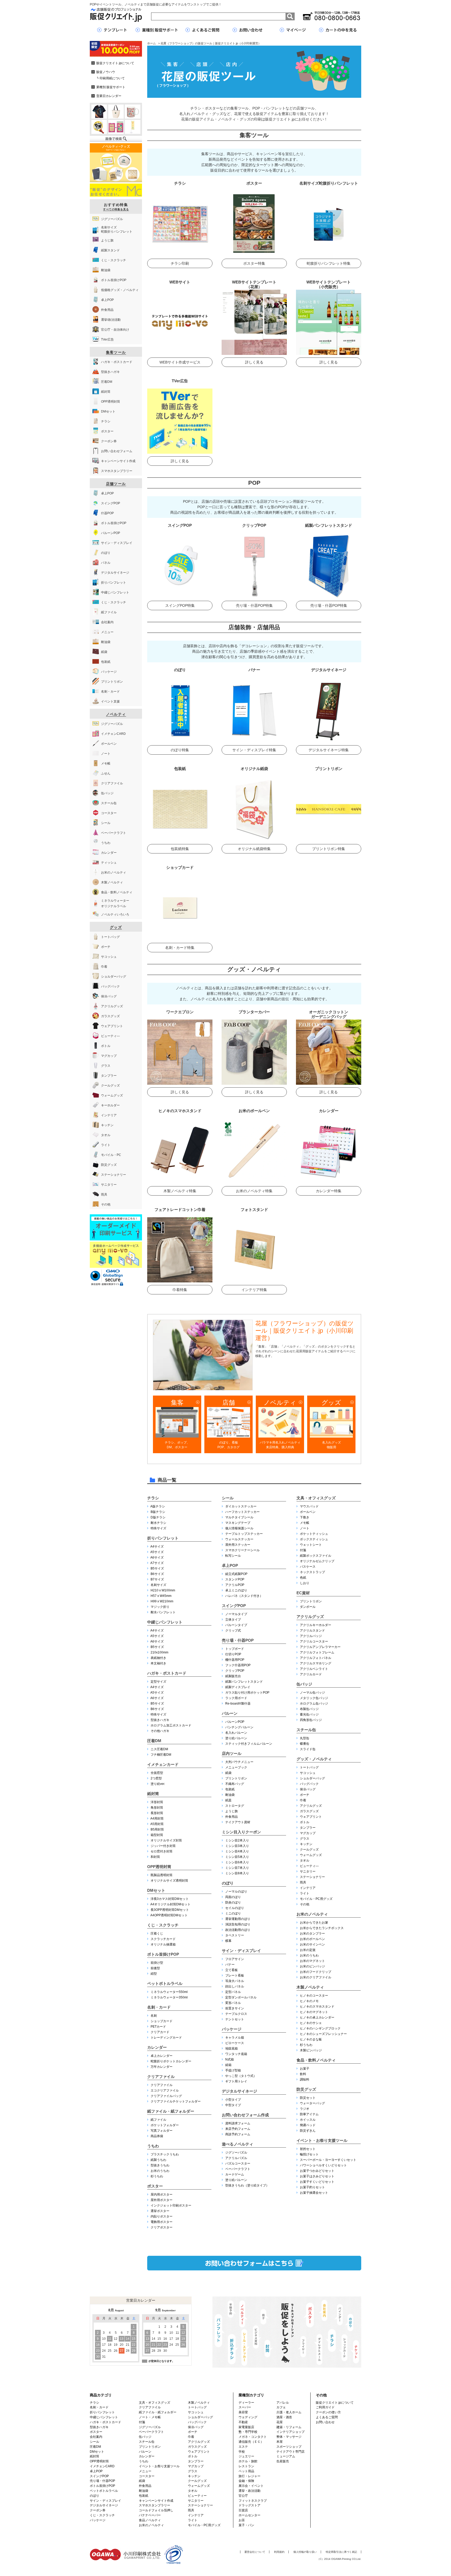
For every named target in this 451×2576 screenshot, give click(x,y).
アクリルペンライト (314, 1669)
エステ (243, 2447)
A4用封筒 (157, 1819)
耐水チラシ (158, 1523)
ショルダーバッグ (312, 1778)
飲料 (303, 2074)
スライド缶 (308, 1749)
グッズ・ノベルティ (314, 1759)
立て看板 (232, 1970)
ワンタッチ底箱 (236, 2054)
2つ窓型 (156, 1778)
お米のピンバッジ (312, 1966)
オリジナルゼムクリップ (317, 1561)
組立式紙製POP (236, 1574)
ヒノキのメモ (309, 2001)
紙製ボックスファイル (316, 1556)
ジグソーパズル (236, 2153)
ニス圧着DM (159, 1749)
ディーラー (246, 2403)
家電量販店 (246, 2427)
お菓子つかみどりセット (317, 2171)
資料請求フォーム (238, 2123)
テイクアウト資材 (238, 1822)
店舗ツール (116, 484)
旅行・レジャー (250, 2476)
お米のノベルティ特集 (254, 1191)
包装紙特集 (180, 849)
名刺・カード (159, 2007)
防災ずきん (308, 2131)
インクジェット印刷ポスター (171, 2205)
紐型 (154, 1974)
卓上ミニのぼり (236, 1590)
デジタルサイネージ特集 (329, 750)
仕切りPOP (233, 1654)
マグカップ (308, 1833)
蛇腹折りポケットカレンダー (171, 2061)
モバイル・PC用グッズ (316, 1899)
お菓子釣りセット (312, 2187)
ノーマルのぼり (236, 1892)
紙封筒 (153, 1794)
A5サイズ (157, 1552)
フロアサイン (235, 1959)
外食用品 (232, 1817)
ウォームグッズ (311, 1855)
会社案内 (96, 2437)
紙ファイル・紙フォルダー (171, 2111)
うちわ (153, 2146)
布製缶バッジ (309, 1709)
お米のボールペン (312, 1939)
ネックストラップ (312, 1572)
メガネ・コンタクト (253, 2437)
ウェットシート (311, 1545)
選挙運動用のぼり (238, 1919)
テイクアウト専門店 (290, 2452)
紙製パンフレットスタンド (244, 1682)
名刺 (154, 2016)
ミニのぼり (233, 1913)
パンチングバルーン (239, 1727)
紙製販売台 (233, 1676)
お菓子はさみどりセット (317, 2176)
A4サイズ (157, 1547)
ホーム (152, 43)
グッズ (331, 1402)
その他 (305, 1904)
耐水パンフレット (163, 1612)
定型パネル (233, 1992)
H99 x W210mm (162, 1601)
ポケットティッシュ (314, 1534)
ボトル (305, 1822)
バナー (230, 1965)
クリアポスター (162, 2227)
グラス (305, 1839)
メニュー (145, 2471)
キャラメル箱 (235, 2038)
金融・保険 (246, 2481)
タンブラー (308, 1828)
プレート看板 (235, 1975)
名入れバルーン (236, 1733)
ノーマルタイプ (236, 1614)
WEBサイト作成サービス (180, 362)
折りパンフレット (163, 1538)
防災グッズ (306, 2089)
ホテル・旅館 (248, 2461)
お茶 (242, 2520)
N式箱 (230, 2059)
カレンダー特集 (329, 1191)
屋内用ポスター (162, 2195)
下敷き (305, 1517)
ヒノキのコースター (314, 1996)
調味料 (305, 2080)
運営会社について (255, 2552)
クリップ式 (233, 1631)
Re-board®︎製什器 (238, 1704)
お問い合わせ (325, 2422)
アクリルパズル (236, 2158)
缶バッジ (304, 1684)
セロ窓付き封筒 (162, 1851)
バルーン (230, 1713)
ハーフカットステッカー (242, 1512)
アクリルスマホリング (316, 1663)
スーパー (245, 2407)
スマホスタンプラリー (155, 2505)
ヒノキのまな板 (311, 2039)
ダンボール (308, 1607)
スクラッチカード (163, 1939)
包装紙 (230, 1789)
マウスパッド (309, 1506)
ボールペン (308, 1512)
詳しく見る (254, 362)
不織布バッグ (235, 1784)
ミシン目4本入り (237, 1851)
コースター (147, 2476)
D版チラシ (158, 1517)
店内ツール (232, 1753)
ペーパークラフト (238, 2169)
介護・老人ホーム (289, 2412)
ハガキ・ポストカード (167, 1673)
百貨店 (243, 2510)
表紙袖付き (158, 1658)
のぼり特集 (180, 750)
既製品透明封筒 (162, 1875)
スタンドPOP (235, 1579)
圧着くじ (157, 1933)
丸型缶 (305, 1738)
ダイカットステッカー (241, 1506)
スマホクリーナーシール (242, 1550)
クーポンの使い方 (328, 2412)
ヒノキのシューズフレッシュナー (323, 2034)
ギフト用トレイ (236, 2081)
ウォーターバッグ (312, 2103)
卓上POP (230, 1565)
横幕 (228, 1941)
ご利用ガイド (325, 2407)
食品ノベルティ (150, 2520)
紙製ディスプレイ (238, 1687)
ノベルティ (280, 1402)
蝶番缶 (305, 1744)
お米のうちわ (160, 2171)
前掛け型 (157, 1963)
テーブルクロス (236, 2014)
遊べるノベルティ (238, 2144)
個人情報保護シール (239, 1528)
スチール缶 (306, 1730)
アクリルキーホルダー (316, 1625)
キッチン (306, 1844)
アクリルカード (311, 1674)
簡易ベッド (308, 2125)
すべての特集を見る (116, 209)
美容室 (243, 2412)
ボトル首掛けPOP (163, 1954)
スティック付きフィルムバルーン (249, 1744)
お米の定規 (308, 1950)
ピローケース (235, 2043)
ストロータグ (235, 1806)
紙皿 (228, 1800)
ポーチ (305, 1795)
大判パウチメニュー (239, 1762)
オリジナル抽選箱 (163, 1944)
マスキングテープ (238, 1523)
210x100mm (159, 1652)
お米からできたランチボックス (322, 1928)
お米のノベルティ (312, 1914)
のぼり (228, 1883)
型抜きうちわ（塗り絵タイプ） (247, 2185)
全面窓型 (157, 1773)
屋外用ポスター (162, 2200)
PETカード (158, 2027)
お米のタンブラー (312, 1933)
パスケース (308, 1567)
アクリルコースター (314, 1641)
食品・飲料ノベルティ (316, 2060)
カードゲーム (235, 2174)
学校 (242, 2452)
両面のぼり (233, 1897)
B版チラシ (158, 1512)
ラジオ (305, 2109)
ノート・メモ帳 (150, 2417)
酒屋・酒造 (284, 2417)
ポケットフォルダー (165, 2125)
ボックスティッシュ (314, 1539)
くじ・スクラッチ (163, 1925)
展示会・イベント (251, 2486)
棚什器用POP (235, 1660)
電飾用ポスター (162, 2222)
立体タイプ (233, 1620)
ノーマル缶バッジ (312, 1693)
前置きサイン (235, 2008)
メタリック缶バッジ (314, 1698)
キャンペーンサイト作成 (156, 2501)
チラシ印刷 (180, 263)
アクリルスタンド (312, 1631)
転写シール (233, 1556)
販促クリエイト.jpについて (335, 2403)
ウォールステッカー (239, 1539)
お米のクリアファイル (316, 1977)
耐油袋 (230, 1795)
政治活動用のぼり (238, 1930)
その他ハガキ (160, 1731)
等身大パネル (235, 1981)
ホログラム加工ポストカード (171, 1725)
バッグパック (309, 1784)
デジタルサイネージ (239, 2091)
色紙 (303, 1578)
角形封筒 (157, 1808)
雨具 (303, 1882)
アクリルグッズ (310, 1617)
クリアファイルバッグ (166, 2096)
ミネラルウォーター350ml (169, 1997)
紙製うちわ (158, 2160)
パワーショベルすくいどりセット (323, 2165)
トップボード (235, 1649)
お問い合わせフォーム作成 (245, 2115)
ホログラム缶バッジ (314, 1704)
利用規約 (279, 2552)
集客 (177, 1402)
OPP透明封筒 (159, 1867)
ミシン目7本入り (237, 1868)
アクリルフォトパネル (316, 1658)
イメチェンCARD (102, 2466)
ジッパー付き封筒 (163, 1846)
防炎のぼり (233, 1902)
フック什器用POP (238, 1665)
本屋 (280, 2442)
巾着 (303, 1800)
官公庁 (243, 2496)
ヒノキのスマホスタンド (317, 2007)
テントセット (235, 2019)
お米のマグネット (312, 1961)
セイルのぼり (235, 1908)
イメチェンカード (163, 1764)
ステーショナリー (312, 1877)
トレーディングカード (166, 2038)
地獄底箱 (232, 2048)
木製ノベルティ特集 (180, 1191)
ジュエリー (246, 2456)
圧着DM (154, 1741)
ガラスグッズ (309, 1811)
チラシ (153, 1498)
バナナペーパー (150, 2515)
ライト (305, 1893)
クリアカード (160, 2032)
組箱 (228, 2065)
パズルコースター (238, 2163)
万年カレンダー (162, 2067)
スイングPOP (234, 1606)
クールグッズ (309, 1850)
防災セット (308, 2098)
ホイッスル (308, 2120)
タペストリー (235, 1935)
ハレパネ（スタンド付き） (244, 1596)
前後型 (155, 1968)
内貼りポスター (162, 2216)
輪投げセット (309, 2154)
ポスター (155, 2186)
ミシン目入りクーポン (241, 1832)
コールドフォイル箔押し (156, 2510)
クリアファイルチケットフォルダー (176, 2101)
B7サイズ (157, 1579)
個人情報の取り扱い (305, 2552)
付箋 (303, 1550)
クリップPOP (235, 1671)
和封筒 (155, 1857)
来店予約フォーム (238, 2129)
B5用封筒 (157, 1829)
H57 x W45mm (161, 1596)
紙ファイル (158, 2120)
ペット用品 (246, 2471)
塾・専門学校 (248, 2432)
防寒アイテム (309, 2114)
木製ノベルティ (310, 1987)
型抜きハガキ (160, 1720)
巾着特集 (180, 1290)
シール (228, 1498)
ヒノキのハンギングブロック (320, 2028)
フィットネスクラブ (253, 2501)
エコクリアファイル (165, 2090)
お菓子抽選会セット (314, 2193)
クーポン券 (98, 2510)
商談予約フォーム (238, 2134)
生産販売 (283, 2461)
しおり (305, 1583)
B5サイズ (157, 1568)
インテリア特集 (254, 1290)
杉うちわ (157, 2176)
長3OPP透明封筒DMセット (170, 1910)
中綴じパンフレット (165, 1622)
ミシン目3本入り (237, 1846)
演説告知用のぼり (238, 1924)
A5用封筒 (157, 1824)
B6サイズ (157, 1574)
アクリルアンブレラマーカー (320, 1647)
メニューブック (236, 1767)
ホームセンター (250, 2515)
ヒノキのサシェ (311, 2023)
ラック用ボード (236, 1698)
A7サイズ (157, 1563)
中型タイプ (233, 2105)
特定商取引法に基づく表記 (341, 2552)
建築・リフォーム (289, 2427)
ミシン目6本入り (237, 1862)
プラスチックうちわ (165, 2154)
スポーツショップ (289, 2447)
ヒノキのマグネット (314, 2012)
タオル (305, 1860)
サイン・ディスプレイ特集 (254, 750)
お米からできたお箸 (314, 1923)
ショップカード (162, 2021)
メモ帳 (305, 1523)
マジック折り (160, 1607)
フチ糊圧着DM (161, 1755)
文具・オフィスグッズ (316, 1498)
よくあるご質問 (327, 2417)
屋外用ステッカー (238, 1545)
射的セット (308, 2149)
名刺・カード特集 (180, 948)
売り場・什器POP (238, 1640)
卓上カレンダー (162, 2056)
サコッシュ (308, 1773)
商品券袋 (157, 2136)
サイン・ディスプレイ (241, 1951)
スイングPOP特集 (180, 605)
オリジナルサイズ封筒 (166, 1840)
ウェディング (248, 2417)
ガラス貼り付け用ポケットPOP (247, 1693)
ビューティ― (309, 1866)
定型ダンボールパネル (241, 1997)
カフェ (281, 2407)
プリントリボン (236, 1778)
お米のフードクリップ (316, 1972)
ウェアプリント (311, 1817)
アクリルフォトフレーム (317, 1652)
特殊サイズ (158, 1528)
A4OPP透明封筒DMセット (169, 1915)
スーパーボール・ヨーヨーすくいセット (328, 2160)
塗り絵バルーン (236, 1738)
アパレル (283, 2403)
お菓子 (305, 2069)
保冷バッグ (308, 1789)
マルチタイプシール (239, 1517)
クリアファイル (161, 2077)
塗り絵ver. (158, 1784)
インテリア (308, 1888)
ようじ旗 (232, 1811)
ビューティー (197, 2496)
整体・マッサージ (289, 2437)
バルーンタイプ (236, 1625)
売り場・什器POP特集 (254, 605)
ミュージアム (286, 2456)
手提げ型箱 (233, 2070)
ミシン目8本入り (237, 1873)
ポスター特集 (254, 263)
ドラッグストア (250, 2505)
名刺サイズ (158, 1585)
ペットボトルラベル (165, 1983)
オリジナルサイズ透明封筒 (169, 1881)
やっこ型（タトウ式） (241, 2076)
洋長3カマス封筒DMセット (170, 1899)
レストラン (246, 2466)
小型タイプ (233, 2100)
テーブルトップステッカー (244, 1534)
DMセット (156, 1890)
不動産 (243, 2422)
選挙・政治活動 (250, 2491)
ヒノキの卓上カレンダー (317, 2017)
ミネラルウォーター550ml (169, 1992)
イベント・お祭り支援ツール (322, 2140)
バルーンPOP (235, 1722)
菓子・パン (246, 2525)
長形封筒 (157, 1813)
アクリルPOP (235, 1585)
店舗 (229, 1402)
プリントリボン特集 (329, 849)
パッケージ (232, 2029)
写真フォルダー (162, 2131)
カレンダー (157, 2047)
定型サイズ (158, 1682)
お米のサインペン (312, 1944)
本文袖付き (158, 1663)
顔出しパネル (235, 1986)
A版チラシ (158, 1506)
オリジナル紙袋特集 (254, 849)
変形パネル (233, 2003)
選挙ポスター (160, 2211)
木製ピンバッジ (311, 2050)
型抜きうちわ (160, 2165)
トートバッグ (309, 1767)
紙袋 (228, 1773)
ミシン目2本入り (237, 1840)
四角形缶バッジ (311, 1720)
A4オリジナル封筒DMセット (170, 1904)
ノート (305, 1528)
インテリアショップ (290, 2432)
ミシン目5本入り (237, 1857)
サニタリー (308, 1871)
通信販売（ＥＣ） (251, 2442)
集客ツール (116, 352)
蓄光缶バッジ (309, 1714)
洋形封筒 (157, 1802)
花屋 (280, 2422)
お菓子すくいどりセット (317, 2182)
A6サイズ (157, 1557)
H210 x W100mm (163, 1590)
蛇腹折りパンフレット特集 (329, 263)
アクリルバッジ (311, 1636)
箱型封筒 (157, 1835)
